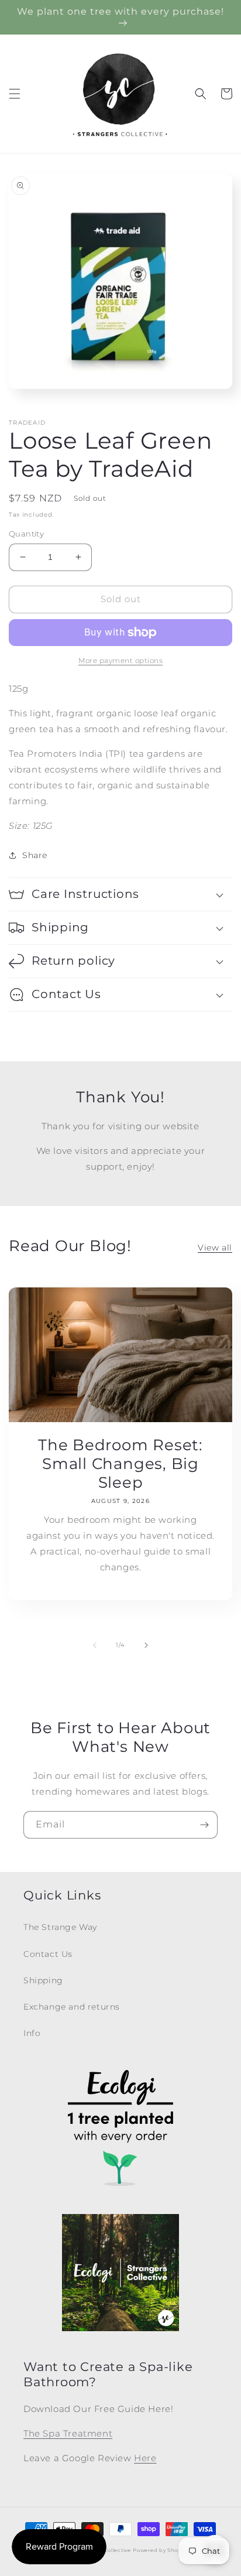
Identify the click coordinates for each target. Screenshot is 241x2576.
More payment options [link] (120, 660)
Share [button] (35, 855)
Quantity (26, 534)
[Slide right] (146, 1645)
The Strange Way (60, 1927)
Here (145, 2458)
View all (215, 1248)
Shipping (43, 1980)
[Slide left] (95, 1645)
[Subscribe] (204, 1825)
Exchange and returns (72, 2007)
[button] (15, 94)
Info (32, 2033)
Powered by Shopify (161, 2550)
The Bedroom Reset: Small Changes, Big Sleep (120, 1464)
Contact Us (48, 1954)
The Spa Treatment (68, 2433)
